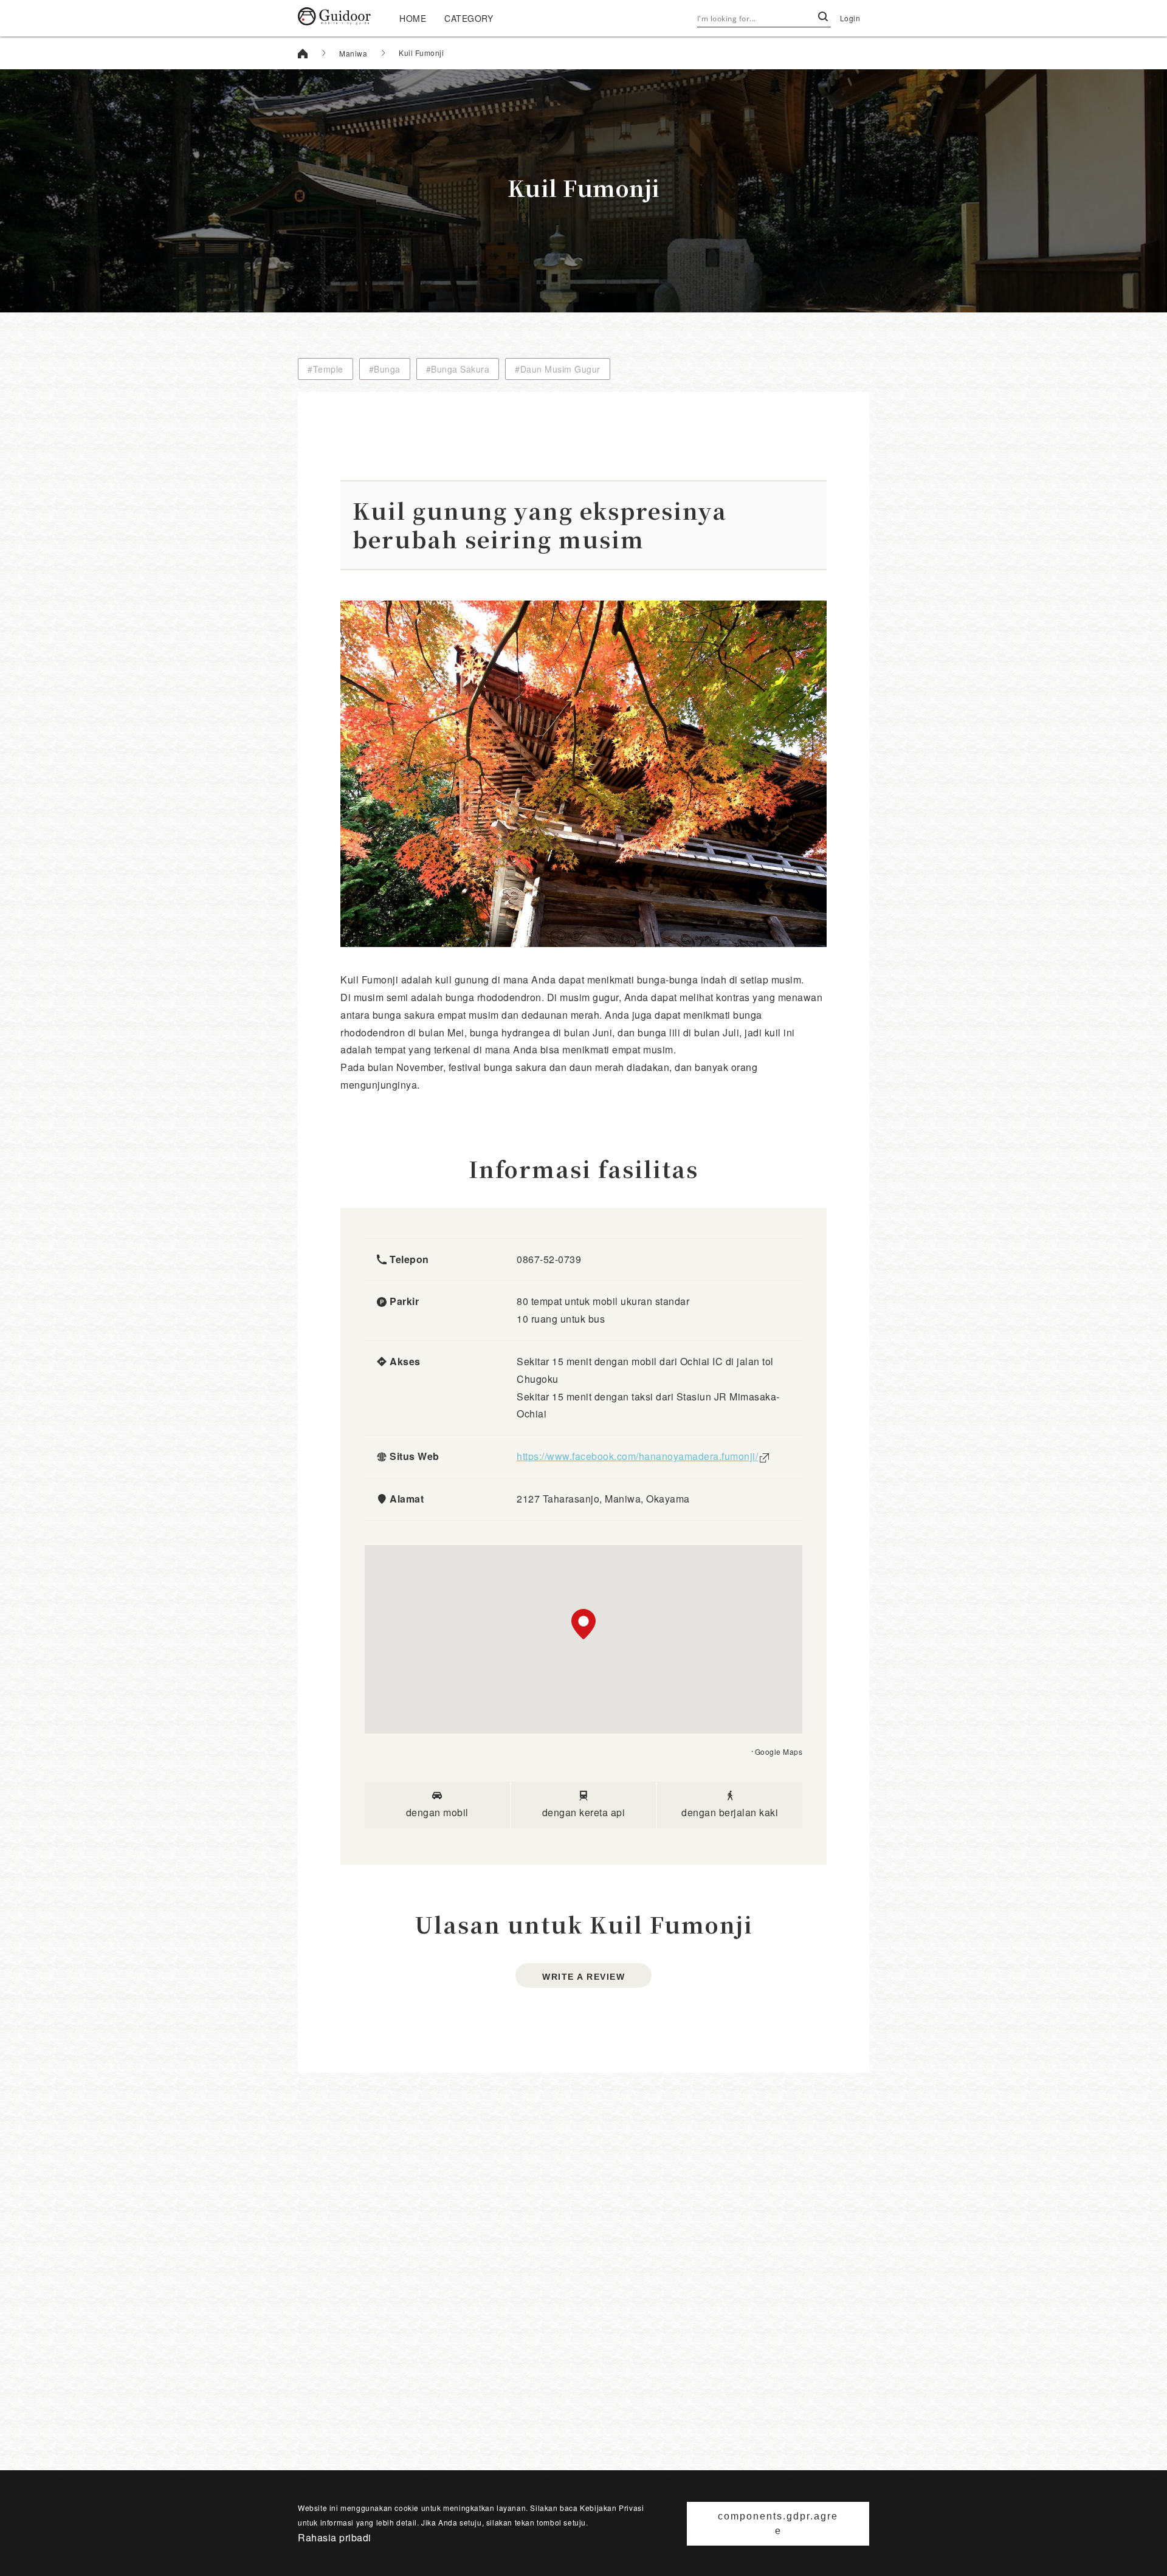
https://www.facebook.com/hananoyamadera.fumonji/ (637, 1456)
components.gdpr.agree (778, 2523)
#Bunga (385, 369)
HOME (413, 18)
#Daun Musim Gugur (558, 369)
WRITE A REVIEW (583, 1977)
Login (850, 18)
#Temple (325, 369)
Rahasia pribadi (335, 2537)
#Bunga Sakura (458, 369)
